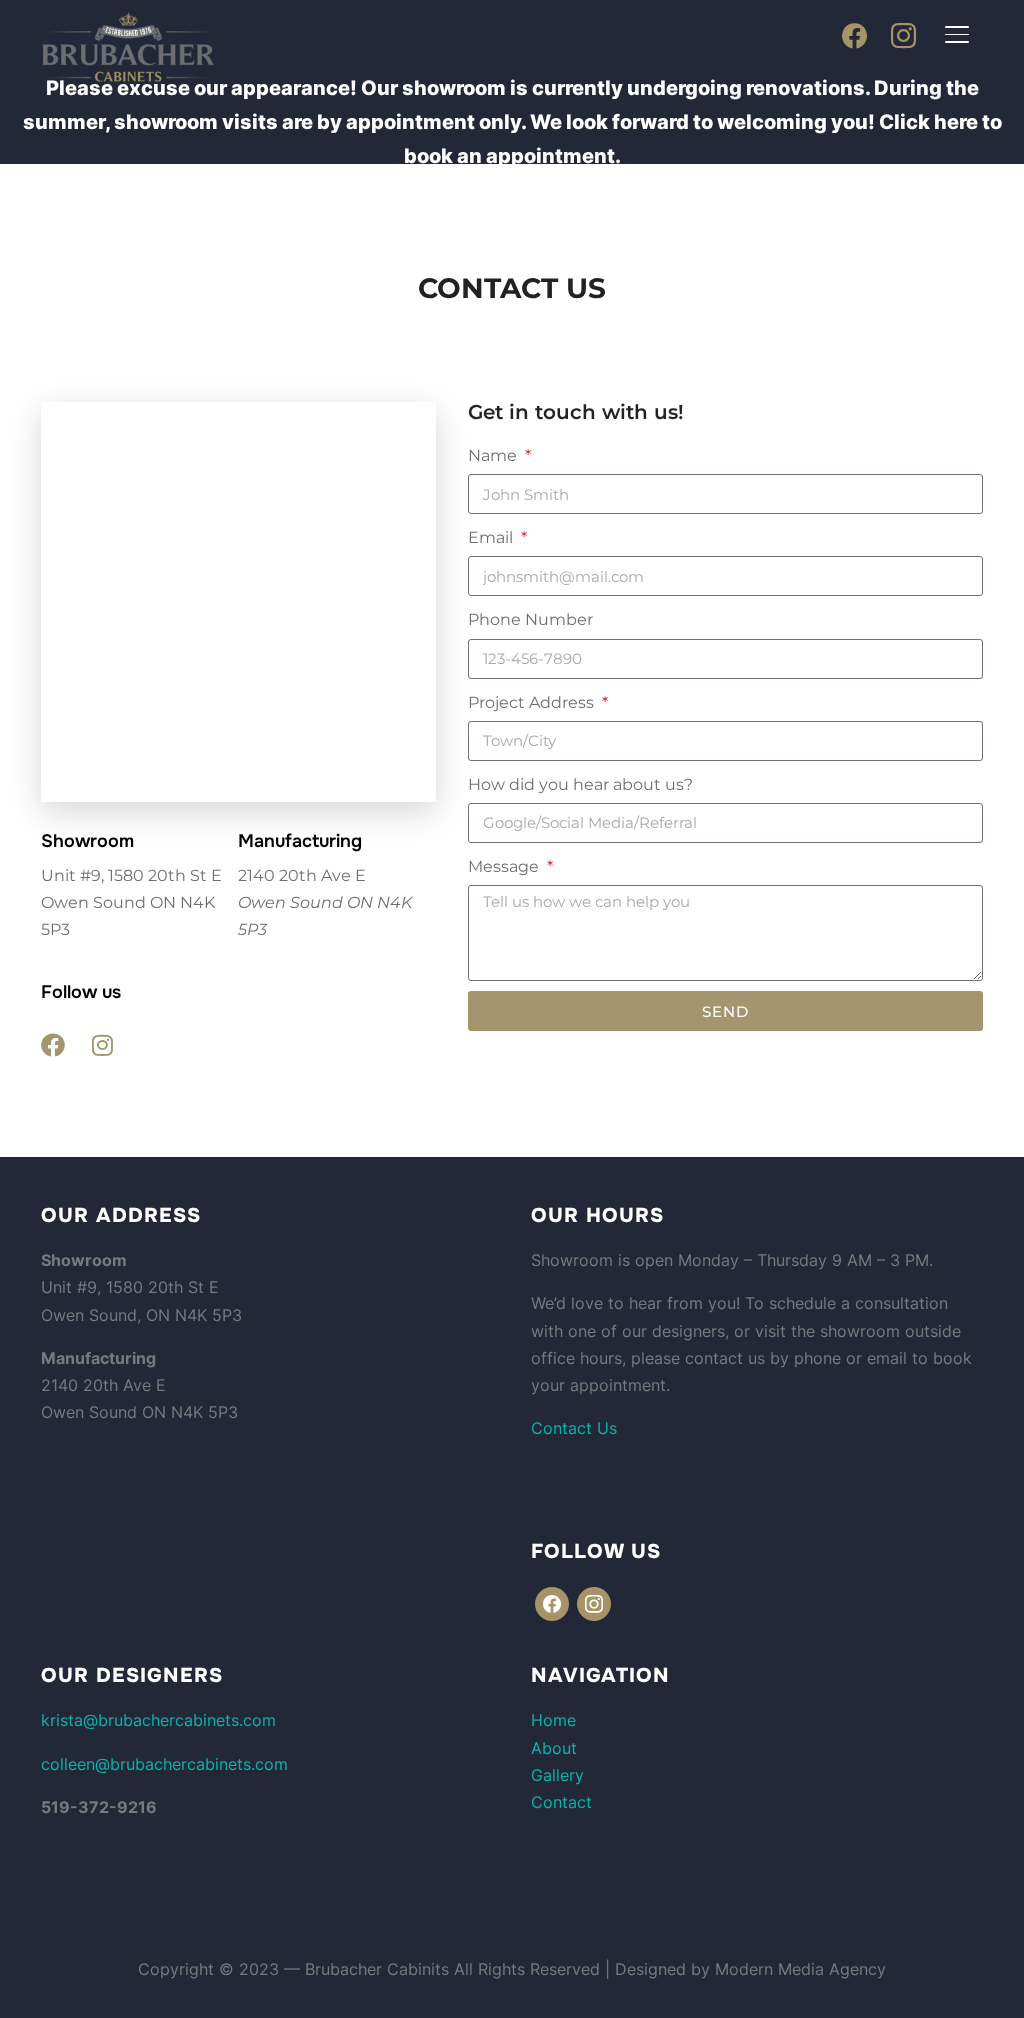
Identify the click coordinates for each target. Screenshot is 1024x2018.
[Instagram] (903, 35)
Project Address (533, 702)
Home (553, 1720)
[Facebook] (854, 35)
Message (505, 866)
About (554, 1748)
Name (494, 455)
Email (492, 537)
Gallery (557, 1775)
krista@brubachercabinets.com (158, 1720)
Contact (561, 1802)
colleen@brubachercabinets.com (164, 1764)
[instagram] (594, 1603)
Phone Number (530, 619)
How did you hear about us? (580, 784)
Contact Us (574, 1428)
